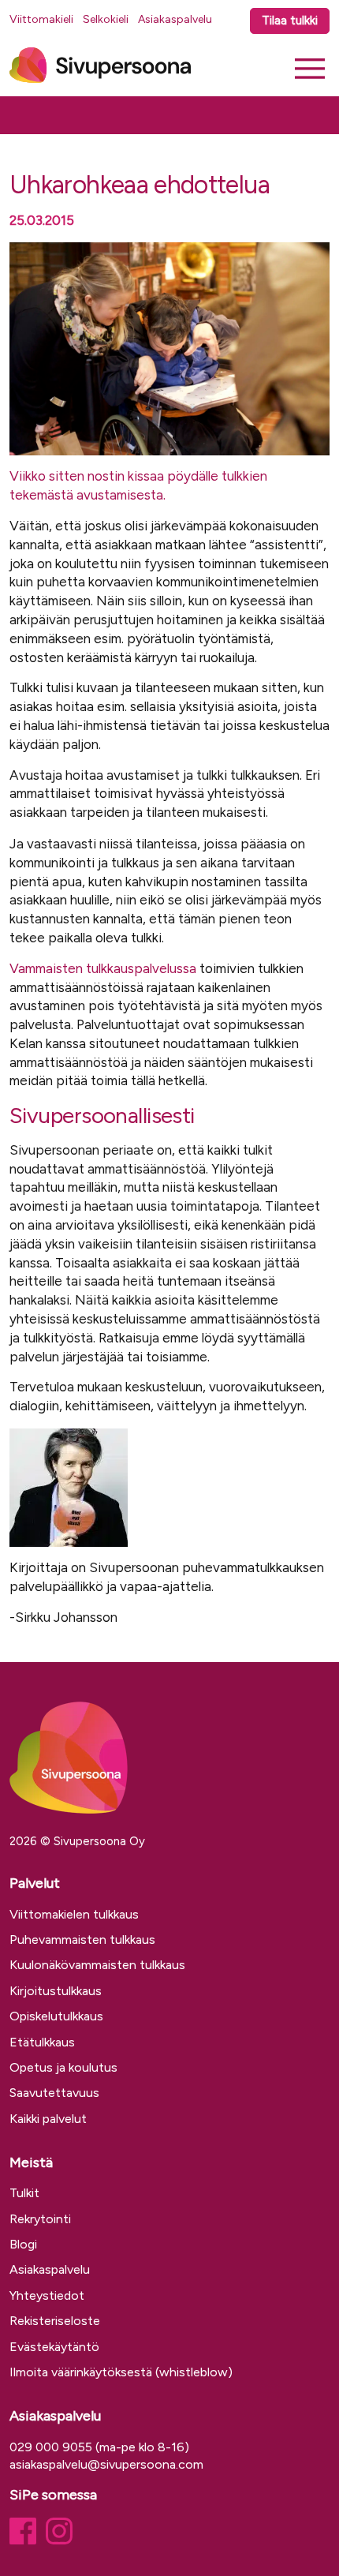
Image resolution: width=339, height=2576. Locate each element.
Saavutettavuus (54, 2093)
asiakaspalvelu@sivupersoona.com (106, 2464)
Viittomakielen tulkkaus (74, 1914)
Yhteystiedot (47, 2295)
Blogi (23, 2244)
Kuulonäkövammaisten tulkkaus (97, 1965)
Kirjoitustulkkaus (56, 1991)
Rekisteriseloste (55, 2321)
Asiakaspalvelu (175, 19)
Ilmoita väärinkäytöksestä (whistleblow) (121, 2372)
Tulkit (24, 2193)
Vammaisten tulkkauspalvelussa (103, 968)
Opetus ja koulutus (63, 2067)
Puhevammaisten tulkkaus (82, 1939)
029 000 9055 (51, 2447)
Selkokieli (106, 19)
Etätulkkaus (42, 2042)
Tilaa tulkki (290, 21)
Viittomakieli (41, 19)
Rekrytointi (40, 2219)
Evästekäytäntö (54, 2347)
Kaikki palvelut (48, 2119)
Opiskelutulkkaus (56, 2016)
